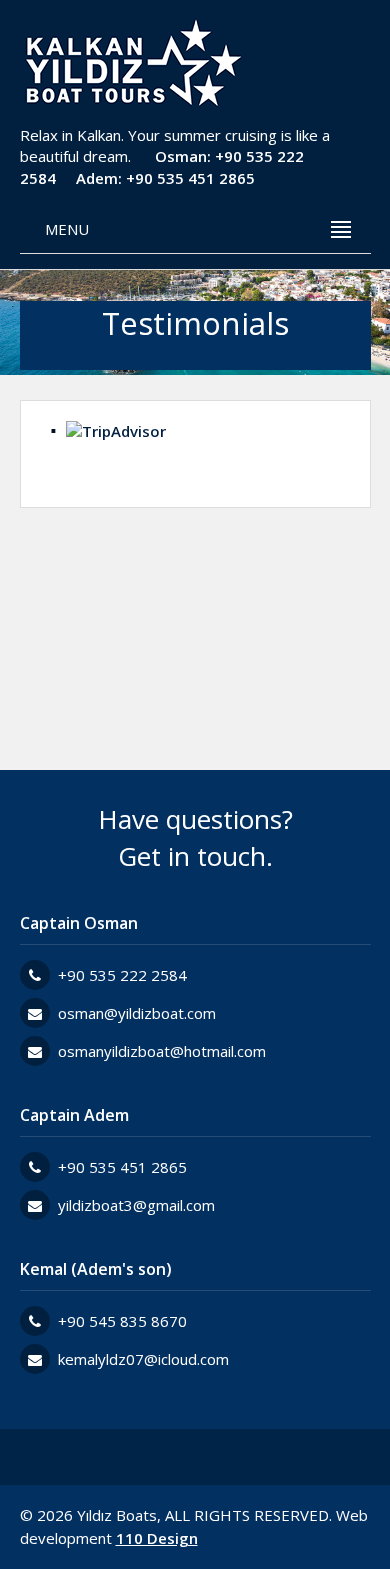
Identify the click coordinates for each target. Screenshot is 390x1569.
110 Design (157, 1538)
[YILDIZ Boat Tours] (132, 65)
